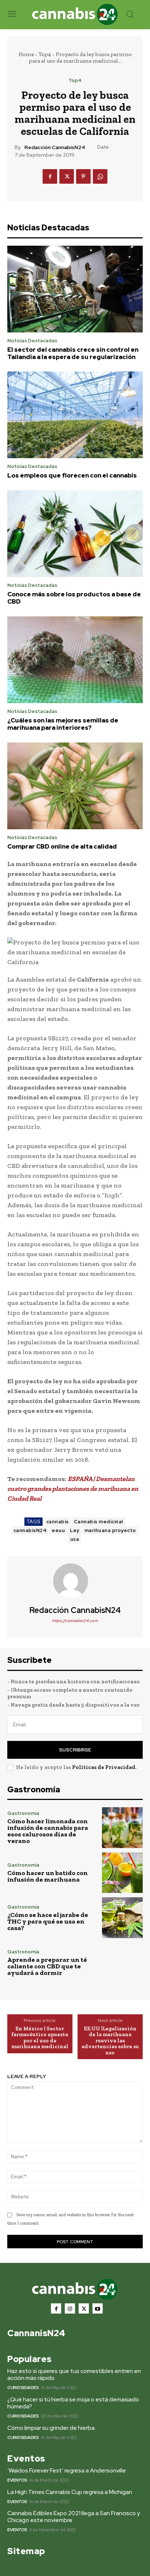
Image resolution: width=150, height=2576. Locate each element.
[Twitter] (67, 176)
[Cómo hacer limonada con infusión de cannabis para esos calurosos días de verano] (122, 1828)
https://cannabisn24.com (75, 1621)
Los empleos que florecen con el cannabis (72, 475)
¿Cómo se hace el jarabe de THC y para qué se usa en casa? (48, 1921)
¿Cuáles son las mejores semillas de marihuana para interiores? (63, 724)
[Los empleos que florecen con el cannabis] (75, 415)
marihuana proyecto (110, 1530)
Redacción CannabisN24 (55, 147)
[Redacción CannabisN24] (75, 1581)
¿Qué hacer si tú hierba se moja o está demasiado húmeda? (73, 2403)
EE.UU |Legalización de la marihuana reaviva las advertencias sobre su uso (110, 2041)
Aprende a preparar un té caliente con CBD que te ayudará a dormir (47, 1966)
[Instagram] (70, 2308)
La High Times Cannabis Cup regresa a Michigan (70, 2492)
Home (26, 54)
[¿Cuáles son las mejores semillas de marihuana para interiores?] (75, 660)
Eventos (17, 2480)
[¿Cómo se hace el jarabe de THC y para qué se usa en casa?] (122, 1918)
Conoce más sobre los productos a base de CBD (74, 598)
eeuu (58, 1530)
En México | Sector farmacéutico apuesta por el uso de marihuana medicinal (40, 2038)
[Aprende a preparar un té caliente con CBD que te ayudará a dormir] (122, 1963)
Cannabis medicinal (98, 1522)
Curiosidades (23, 2388)
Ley (75, 1530)
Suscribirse (75, 1750)
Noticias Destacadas (32, 341)
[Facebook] (50, 176)
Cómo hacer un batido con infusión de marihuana (48, 1876)
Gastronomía (23, 1813)
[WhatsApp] (100, 176)
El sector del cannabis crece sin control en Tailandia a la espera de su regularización (73, 353)
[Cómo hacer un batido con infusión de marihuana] (122, 1873)
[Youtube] (98, 2308)
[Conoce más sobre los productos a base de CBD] (75, 534)
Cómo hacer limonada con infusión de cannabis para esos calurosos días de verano (48, 1831)
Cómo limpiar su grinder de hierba (51, 2428)
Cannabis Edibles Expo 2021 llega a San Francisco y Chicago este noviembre (74, 2517)
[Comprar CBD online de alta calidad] (75, 786)
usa (75, 1539)
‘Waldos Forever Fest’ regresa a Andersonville (67, 2470)
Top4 (45, 54)
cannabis (58, 1522)
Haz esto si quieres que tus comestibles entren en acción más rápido (74, 2374)
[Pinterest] (83, 176)
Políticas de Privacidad (104, 1767)
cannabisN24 (30, 1530)
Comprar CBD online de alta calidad (62, 846)
